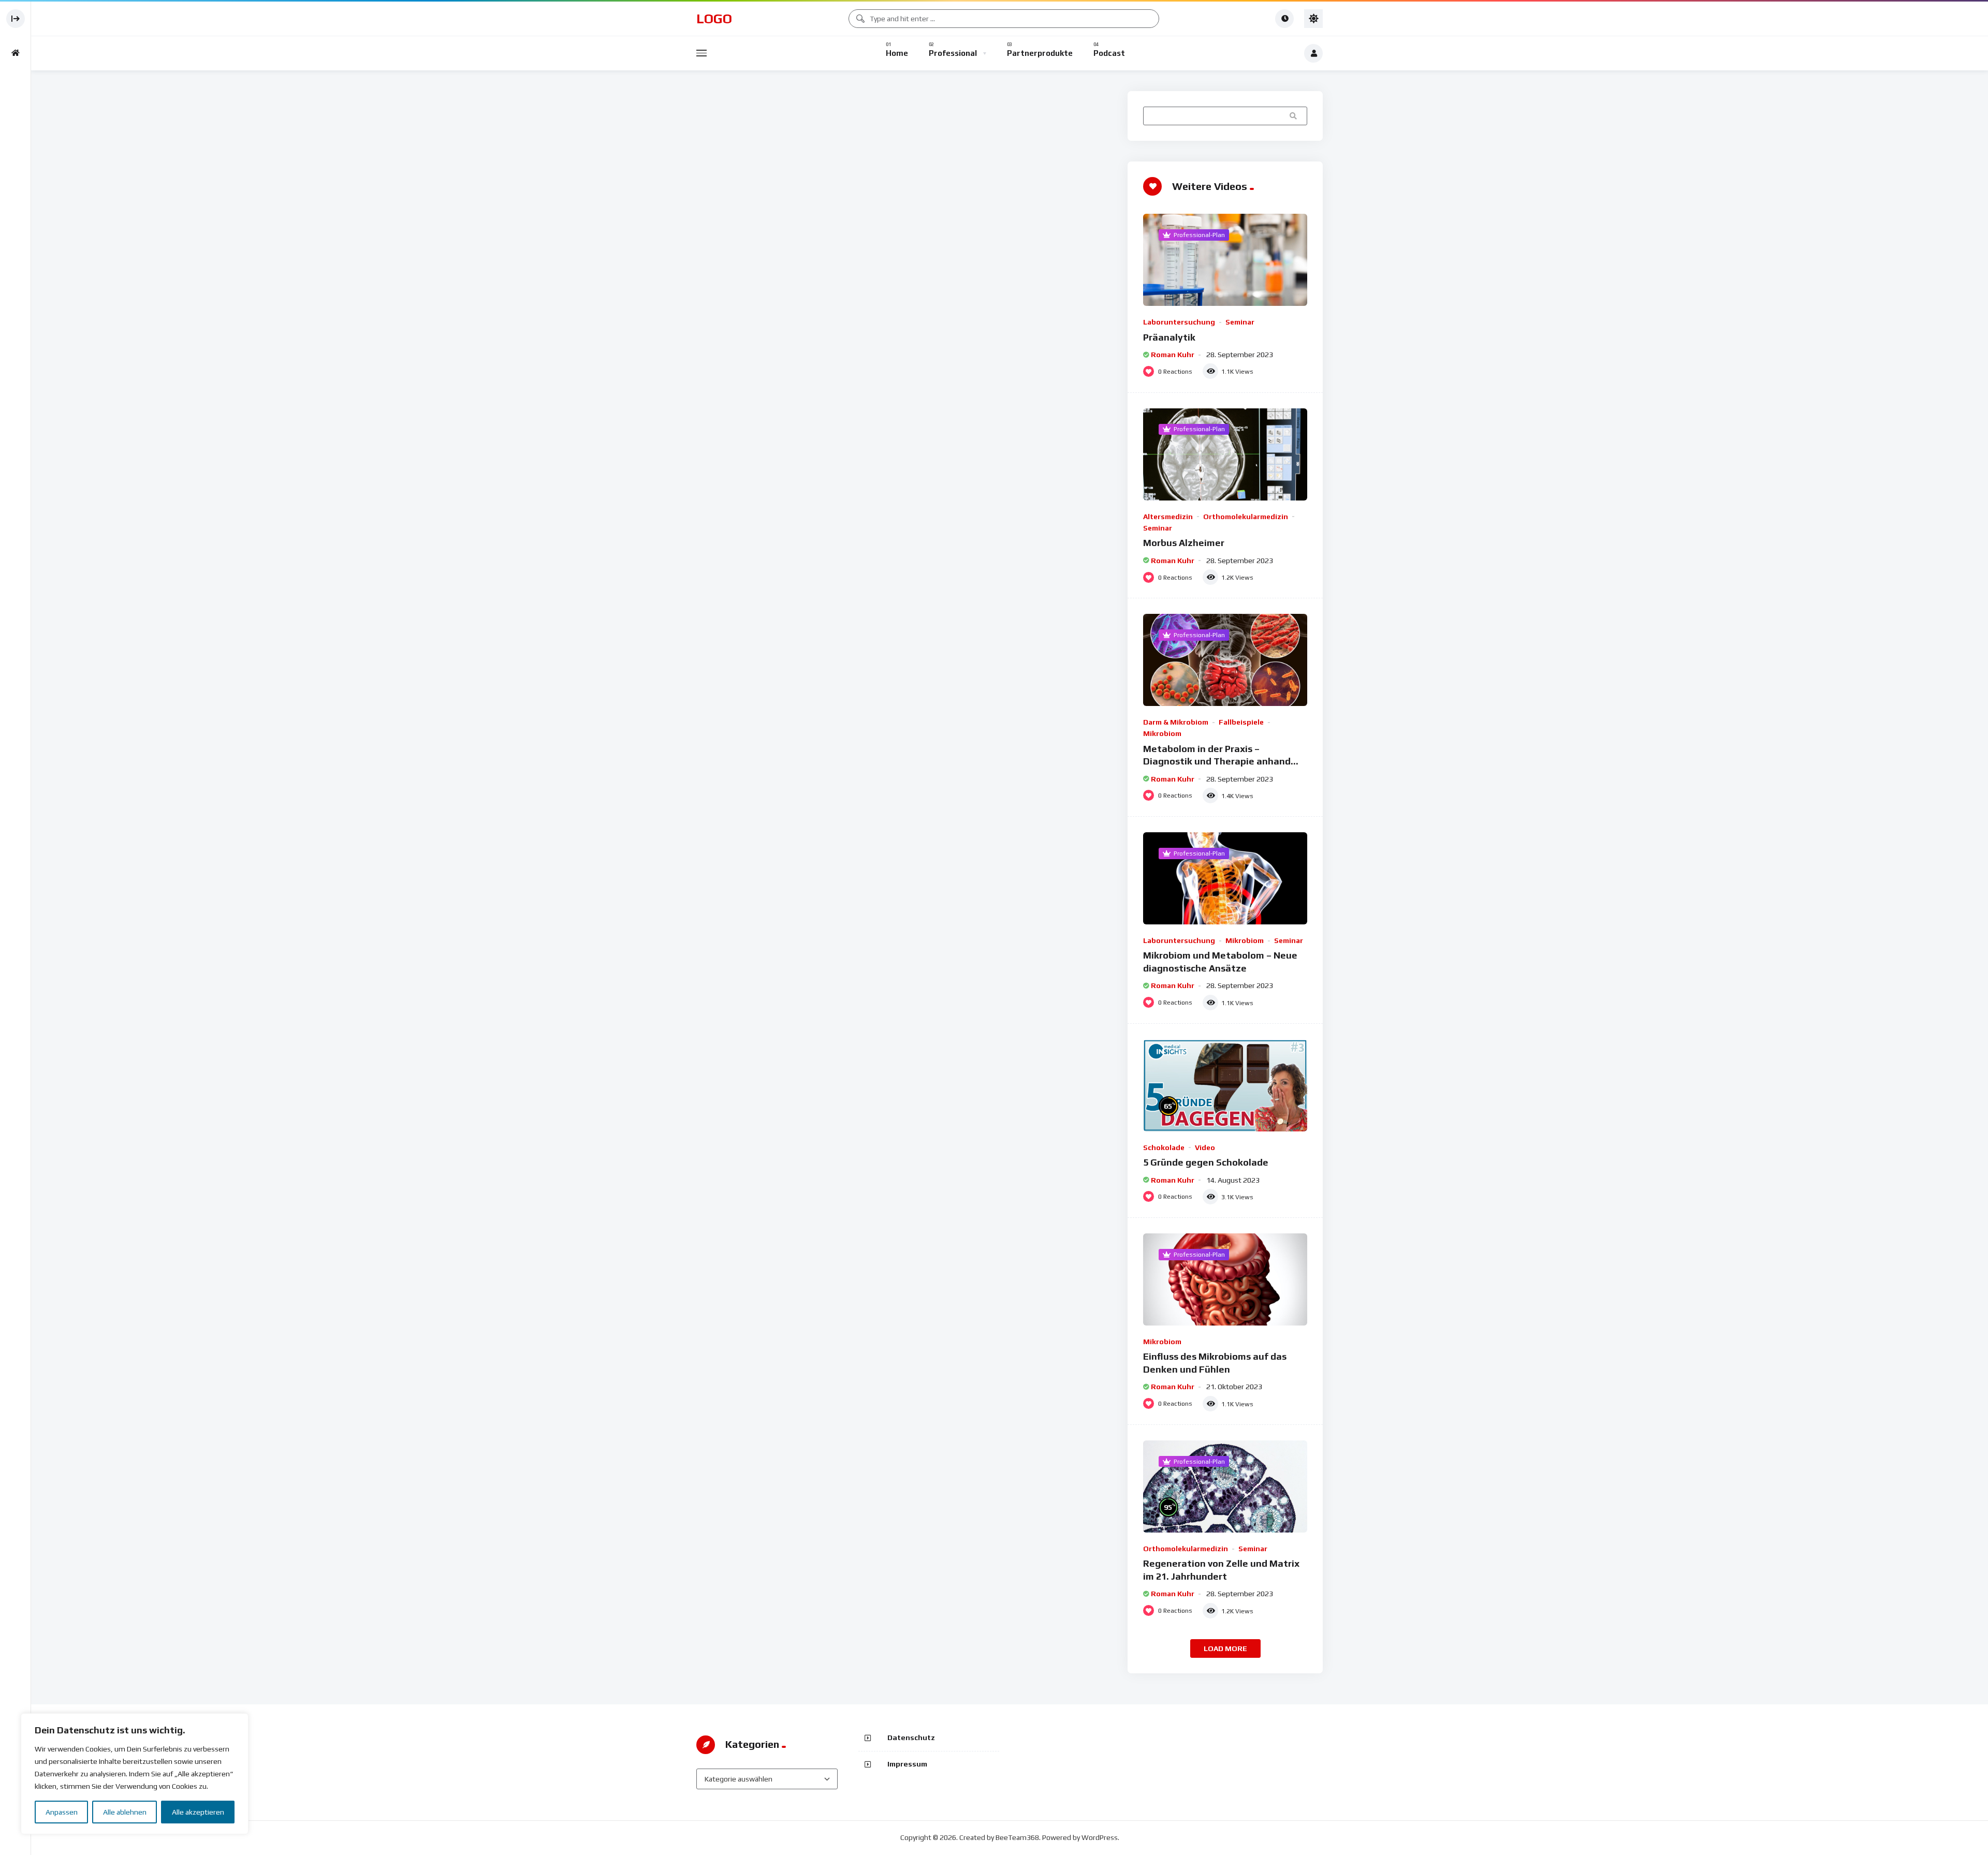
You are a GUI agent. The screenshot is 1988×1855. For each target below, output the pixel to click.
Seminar (1240, 322)
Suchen (1294, 115)
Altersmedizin (1168, 517)
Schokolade (1164, 1147)
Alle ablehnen (125, 1812)
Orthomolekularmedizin (1246, 517)
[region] (135, 1774)
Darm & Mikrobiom (1176, 722)
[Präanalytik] (1225, 260)
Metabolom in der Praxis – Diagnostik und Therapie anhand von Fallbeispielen (1217, 761)
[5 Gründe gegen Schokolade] (1225, 1085)
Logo (714, 19)
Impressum (907, 1764)
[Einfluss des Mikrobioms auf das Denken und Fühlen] (1225, 1279)
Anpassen (62, 1812)
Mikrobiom (1162, 733)
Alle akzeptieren (198, 1812)
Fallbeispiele (1241, 722)
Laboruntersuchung (1179, 322)
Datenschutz (911, 1738)
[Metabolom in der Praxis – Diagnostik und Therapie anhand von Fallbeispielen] (1225, 660)
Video (1205, 1147)
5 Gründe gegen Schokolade (1206, 1162)
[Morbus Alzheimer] (1225, 454)
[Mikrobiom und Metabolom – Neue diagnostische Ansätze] (1225, 878)
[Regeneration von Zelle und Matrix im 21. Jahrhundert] (1225, 1486)
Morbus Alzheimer (1184, 543)
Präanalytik (1169, 337)
